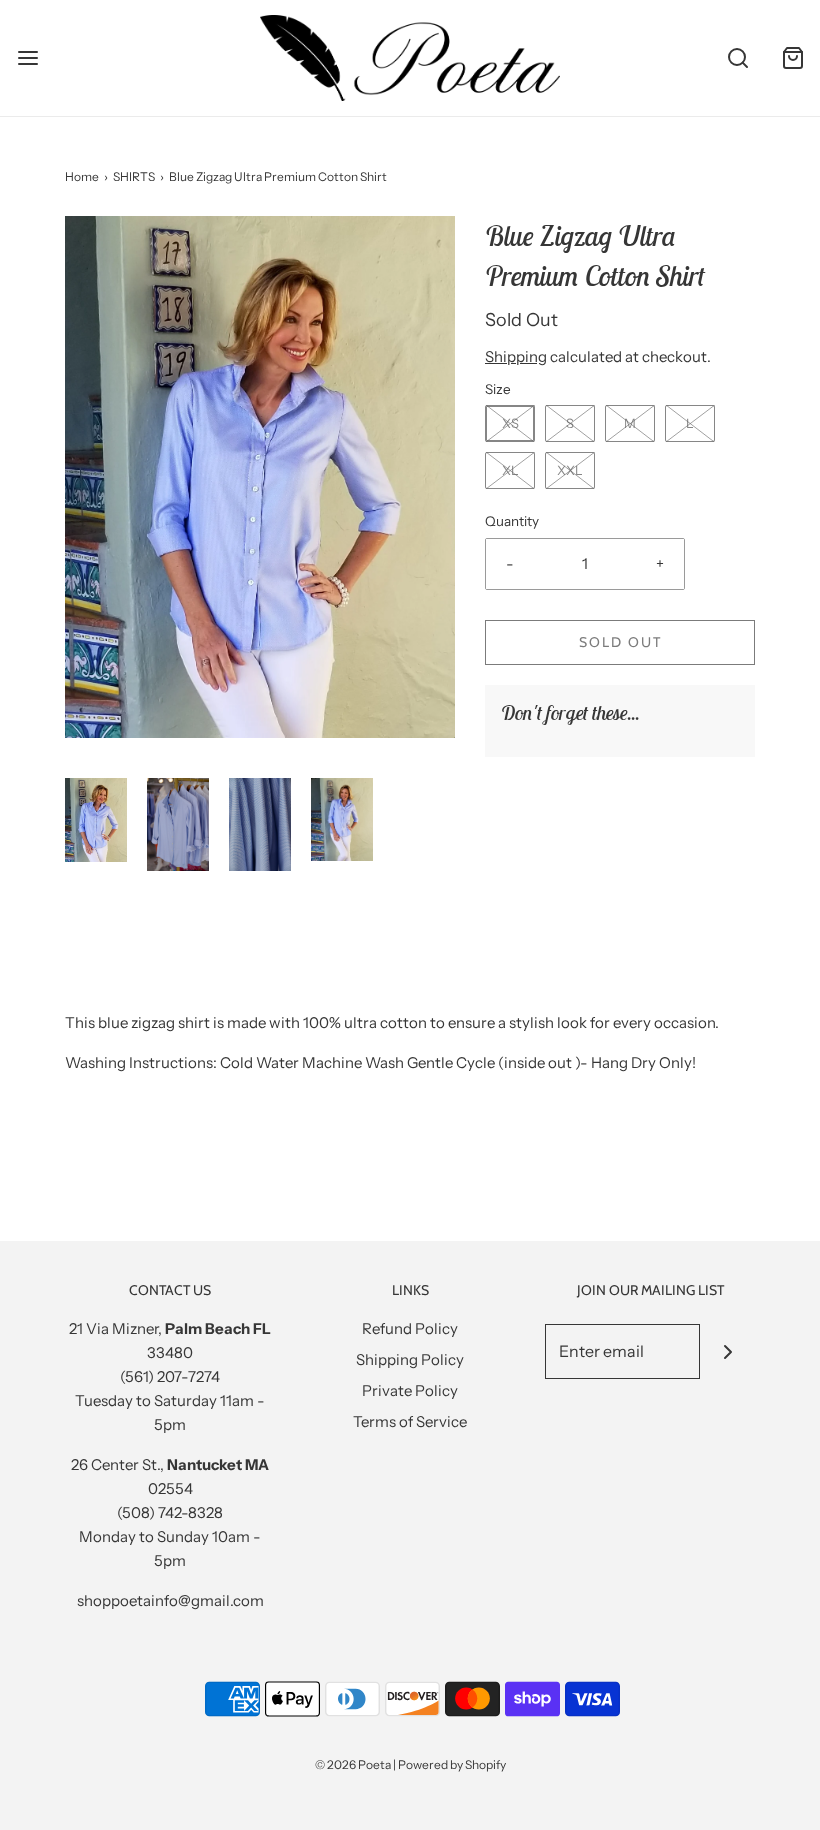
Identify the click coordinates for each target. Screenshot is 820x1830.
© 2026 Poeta (353, 1764)
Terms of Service (410, 1421)
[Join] (727, 1351)
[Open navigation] (27, 57)
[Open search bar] (737, 57)
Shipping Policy (410, 1359)
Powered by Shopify (452, 1764)
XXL (570, 470)
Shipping (516, 356)
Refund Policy (410, 1328)
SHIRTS (134, 176)
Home (82, 176)
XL (510, 470)
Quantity (512, 521)
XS (510, 423)
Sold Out (620, 642)
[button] (96, 819)
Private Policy (410, 1390)
